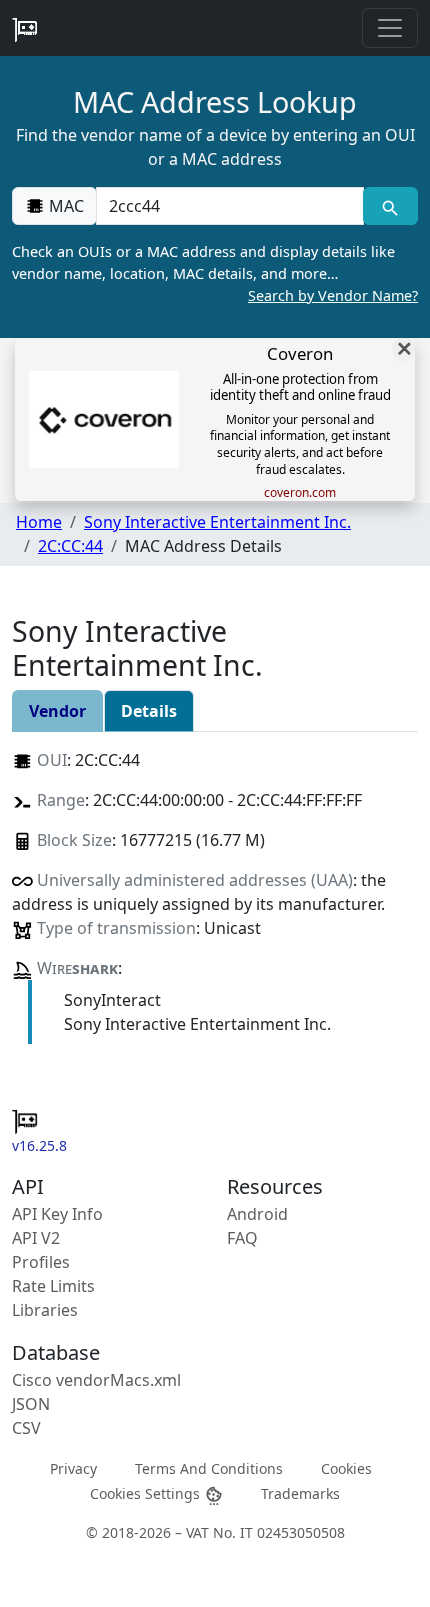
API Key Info (57, 1214)
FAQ (242, 1238)
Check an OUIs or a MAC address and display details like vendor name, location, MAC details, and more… (215, 273)
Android (257, 1214)
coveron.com (300, 493)
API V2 (36, 1238)
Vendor (57, 711)
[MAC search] (390, 206)
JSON (31, 1404)
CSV (26, 1428)
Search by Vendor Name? (333, 295)
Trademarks (300, 1493)
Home (39, 522)
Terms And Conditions (209, 1468)
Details (149, 711)
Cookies (346, 1468)
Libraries (45, 1310)
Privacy (73, 1468)
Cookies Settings (147, 1493)
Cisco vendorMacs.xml (96, 1380)
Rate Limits (53, 1286)
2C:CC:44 (70, 546)
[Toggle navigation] (390, 28)
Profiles (41, 1262)
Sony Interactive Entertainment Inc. (217, 522)
